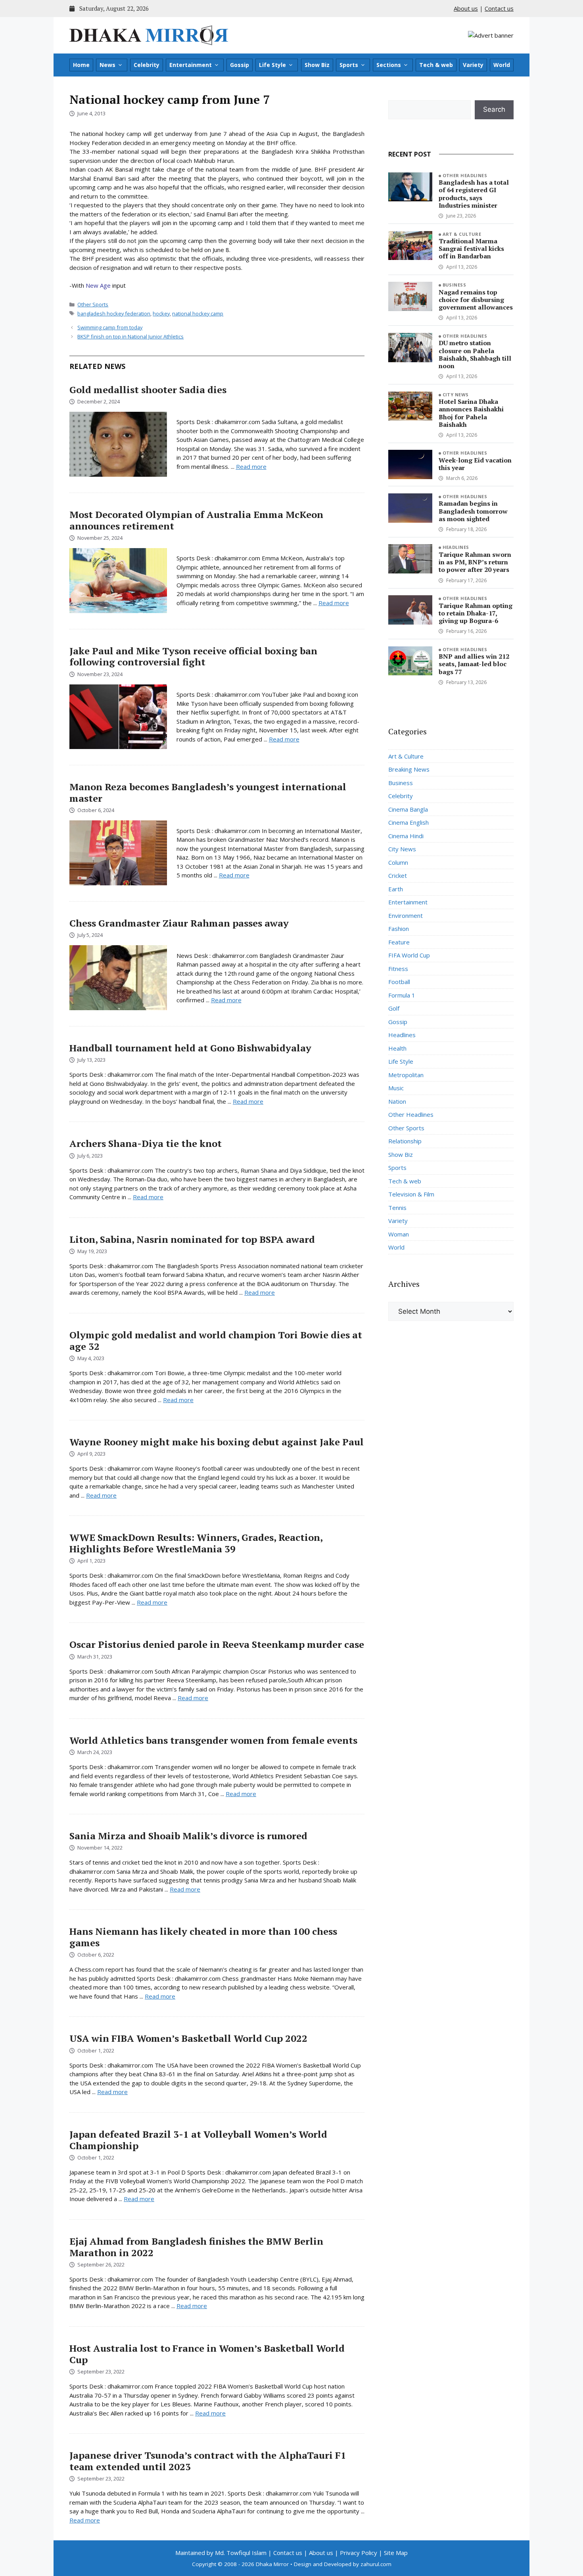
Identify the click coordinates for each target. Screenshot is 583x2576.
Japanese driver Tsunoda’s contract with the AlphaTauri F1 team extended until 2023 (208, 2461)
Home (81, 65)
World (502, 65)
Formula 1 (402, 995)
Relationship (405, 1141)
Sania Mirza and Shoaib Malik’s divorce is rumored (188, 1836)
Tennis (397, 1208)
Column (398, 862)
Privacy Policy (359, 2553)
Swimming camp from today (110, 327)
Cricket (398, 875)
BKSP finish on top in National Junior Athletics (130, 336)
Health (397, 1048)
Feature (399, 942)
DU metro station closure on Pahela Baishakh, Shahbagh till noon (475, 354)
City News (456, 395)
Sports (349, 65)
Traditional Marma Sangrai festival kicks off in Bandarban (471, 248)
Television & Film (411, 1194)
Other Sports (93, 304)
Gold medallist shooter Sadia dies (148, 390)
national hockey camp (198, 313)
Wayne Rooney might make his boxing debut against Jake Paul (217, 1442)
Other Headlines (465, 175)
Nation (397, 1101)
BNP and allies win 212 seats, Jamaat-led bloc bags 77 (474, 664)
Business (455, 285)
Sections (389, 65)
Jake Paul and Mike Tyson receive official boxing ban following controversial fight (193, 656)
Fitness (398, 969)
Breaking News (409, 769)
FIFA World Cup (409, 955)
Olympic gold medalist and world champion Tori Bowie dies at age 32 (216, 1341)
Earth (396, 889)
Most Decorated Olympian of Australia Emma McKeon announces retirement (196, 520)
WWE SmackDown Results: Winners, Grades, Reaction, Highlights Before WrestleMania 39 (196, 1543)
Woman (399, 1234)
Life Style (272, 65)
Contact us (499, 8)
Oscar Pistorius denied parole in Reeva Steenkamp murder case (217, 1644)
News (107, 65)
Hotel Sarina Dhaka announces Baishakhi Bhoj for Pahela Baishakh (471, 413)
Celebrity (147, 65)
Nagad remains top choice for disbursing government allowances (476, 300)
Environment (406, 915)
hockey (161, 313)
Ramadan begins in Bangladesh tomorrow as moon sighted (473, 511)
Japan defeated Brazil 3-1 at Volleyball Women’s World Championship (198, 2140)
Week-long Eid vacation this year (475, 464)
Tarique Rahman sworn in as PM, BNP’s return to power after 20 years (475, 562)
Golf (394, 1008)
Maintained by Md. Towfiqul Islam (221, 2553)
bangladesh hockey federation (114, 313)
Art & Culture (462, 234)
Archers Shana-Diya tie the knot (146, 1143)
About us (466, 8)
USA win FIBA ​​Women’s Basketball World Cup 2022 (188, 2038)
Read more (251, 466)
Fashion (399, 929)
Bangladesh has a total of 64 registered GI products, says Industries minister (474, 194)
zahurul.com (376, 2564)
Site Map (396, 2553)
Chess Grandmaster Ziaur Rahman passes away (179, 923)
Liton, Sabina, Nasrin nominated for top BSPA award (192, 1239)
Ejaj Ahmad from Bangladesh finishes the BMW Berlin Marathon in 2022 (196, 2247)
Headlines (456, 547)
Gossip (240, 65)
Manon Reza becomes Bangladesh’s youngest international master (208, 792)
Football (399, 982)
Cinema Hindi (406, 836)
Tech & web (436, 65)
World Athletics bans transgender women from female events (213, 1740)
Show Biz (317, 65)
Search (494, 109)
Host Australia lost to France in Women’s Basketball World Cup (207, 2354)
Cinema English (408, 822)
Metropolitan (406, 1075)
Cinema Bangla (408, 809)
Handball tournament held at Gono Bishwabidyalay (190, 1048)
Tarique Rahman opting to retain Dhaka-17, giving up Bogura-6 (476, 613)
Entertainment (191, 65)
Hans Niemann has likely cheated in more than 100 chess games (203, 1937)
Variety (473, 65)
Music (396, 1088)
